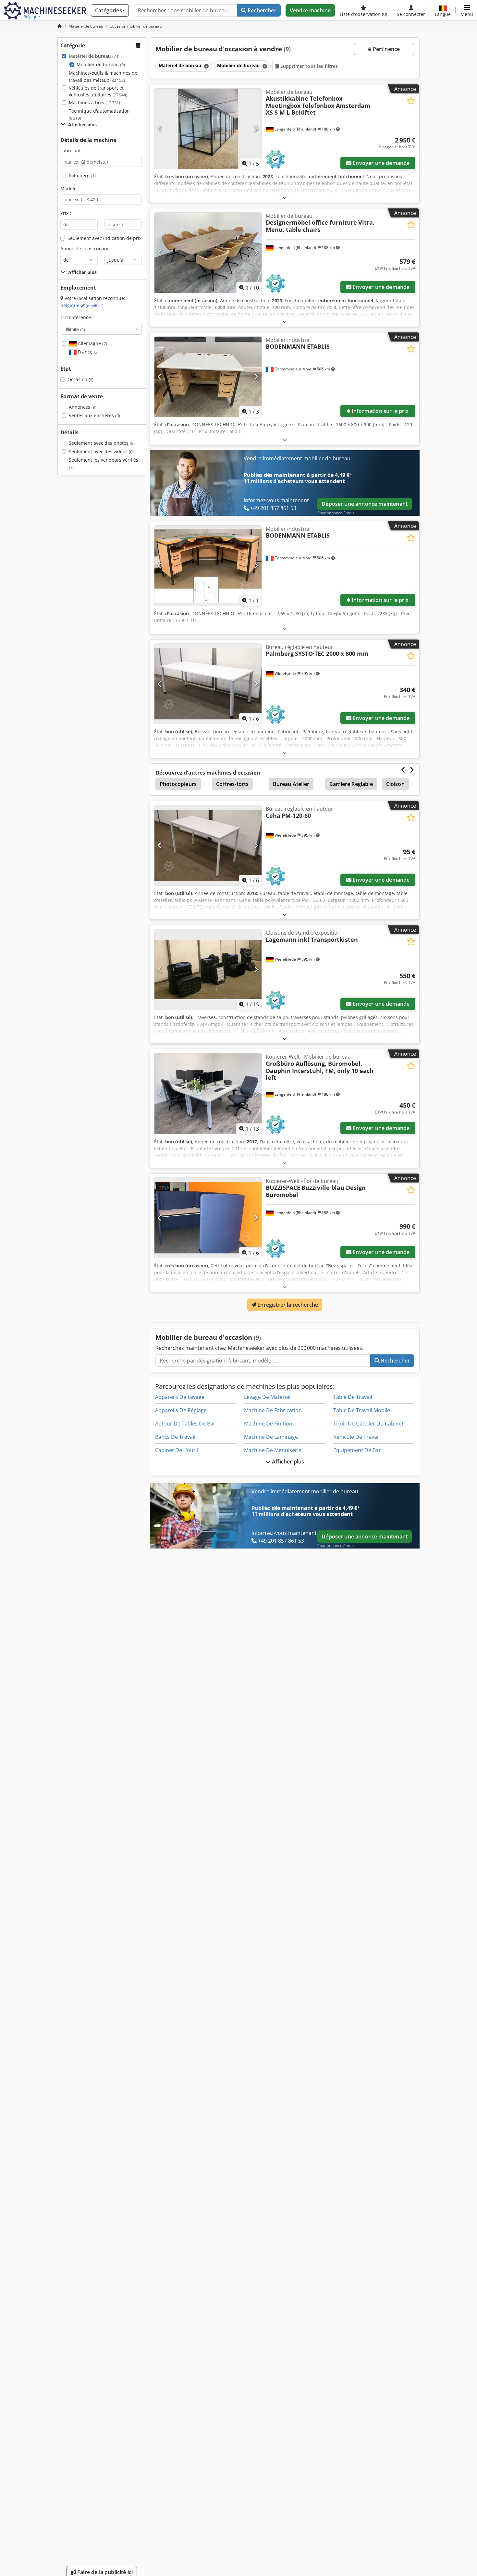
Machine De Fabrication (273, 1410)
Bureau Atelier (291, 784)
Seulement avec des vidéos (101, 451)
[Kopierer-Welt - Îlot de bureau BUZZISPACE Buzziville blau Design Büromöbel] (208, 1218)
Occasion (80, 379)
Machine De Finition (268, 1424)
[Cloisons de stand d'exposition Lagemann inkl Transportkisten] (208, 970)
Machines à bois (94, 102)
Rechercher (261, 10)
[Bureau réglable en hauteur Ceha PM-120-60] (208, 846)
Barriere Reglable (351, 784)
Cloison (395, 784)
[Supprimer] (206, 66)
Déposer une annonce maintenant (365, 504)
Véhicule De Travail (356, 1437)
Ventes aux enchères (94, 415)
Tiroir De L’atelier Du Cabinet (368, 1424)
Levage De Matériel (267, 1397)
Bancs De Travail (175, 1437)
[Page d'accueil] (60, 26)
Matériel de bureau (94, 56)
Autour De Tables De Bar (185, 1424)
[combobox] (102, 329)
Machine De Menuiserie (273, 1450)
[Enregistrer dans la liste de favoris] (411, 101)
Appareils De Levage (180, 1397)
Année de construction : (86, 249)
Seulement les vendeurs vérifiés (104, 463)
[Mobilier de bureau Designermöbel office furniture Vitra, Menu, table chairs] (208, 253)
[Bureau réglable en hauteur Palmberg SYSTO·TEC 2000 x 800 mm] (208, 684)
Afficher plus (287, 1462)
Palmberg (82, 175)
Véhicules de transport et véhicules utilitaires (98, 91)
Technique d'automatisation (99, 114)
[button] (467, 10)
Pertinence (385, 49)
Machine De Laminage (271, 1437)
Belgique (82, 305)
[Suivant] (256, 129)
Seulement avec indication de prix (104, 238)
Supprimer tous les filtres (309, 66)
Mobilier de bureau (101, 64)
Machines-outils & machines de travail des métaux (103, 76)
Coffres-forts (232, 784)
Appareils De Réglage (181, 1410)
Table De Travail (353, 1397)
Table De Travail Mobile (362, 1410)
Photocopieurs (178, 784)
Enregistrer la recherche (287, 1305)
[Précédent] (160, 129)
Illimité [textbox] (75, 329)
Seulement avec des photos (102, 443)
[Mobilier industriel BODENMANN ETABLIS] (208, 377)
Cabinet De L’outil (177, 1450)
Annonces (83, 407)
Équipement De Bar (357, 1450)
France (88, 352)
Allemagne (92, 343)
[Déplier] (285, 198)
